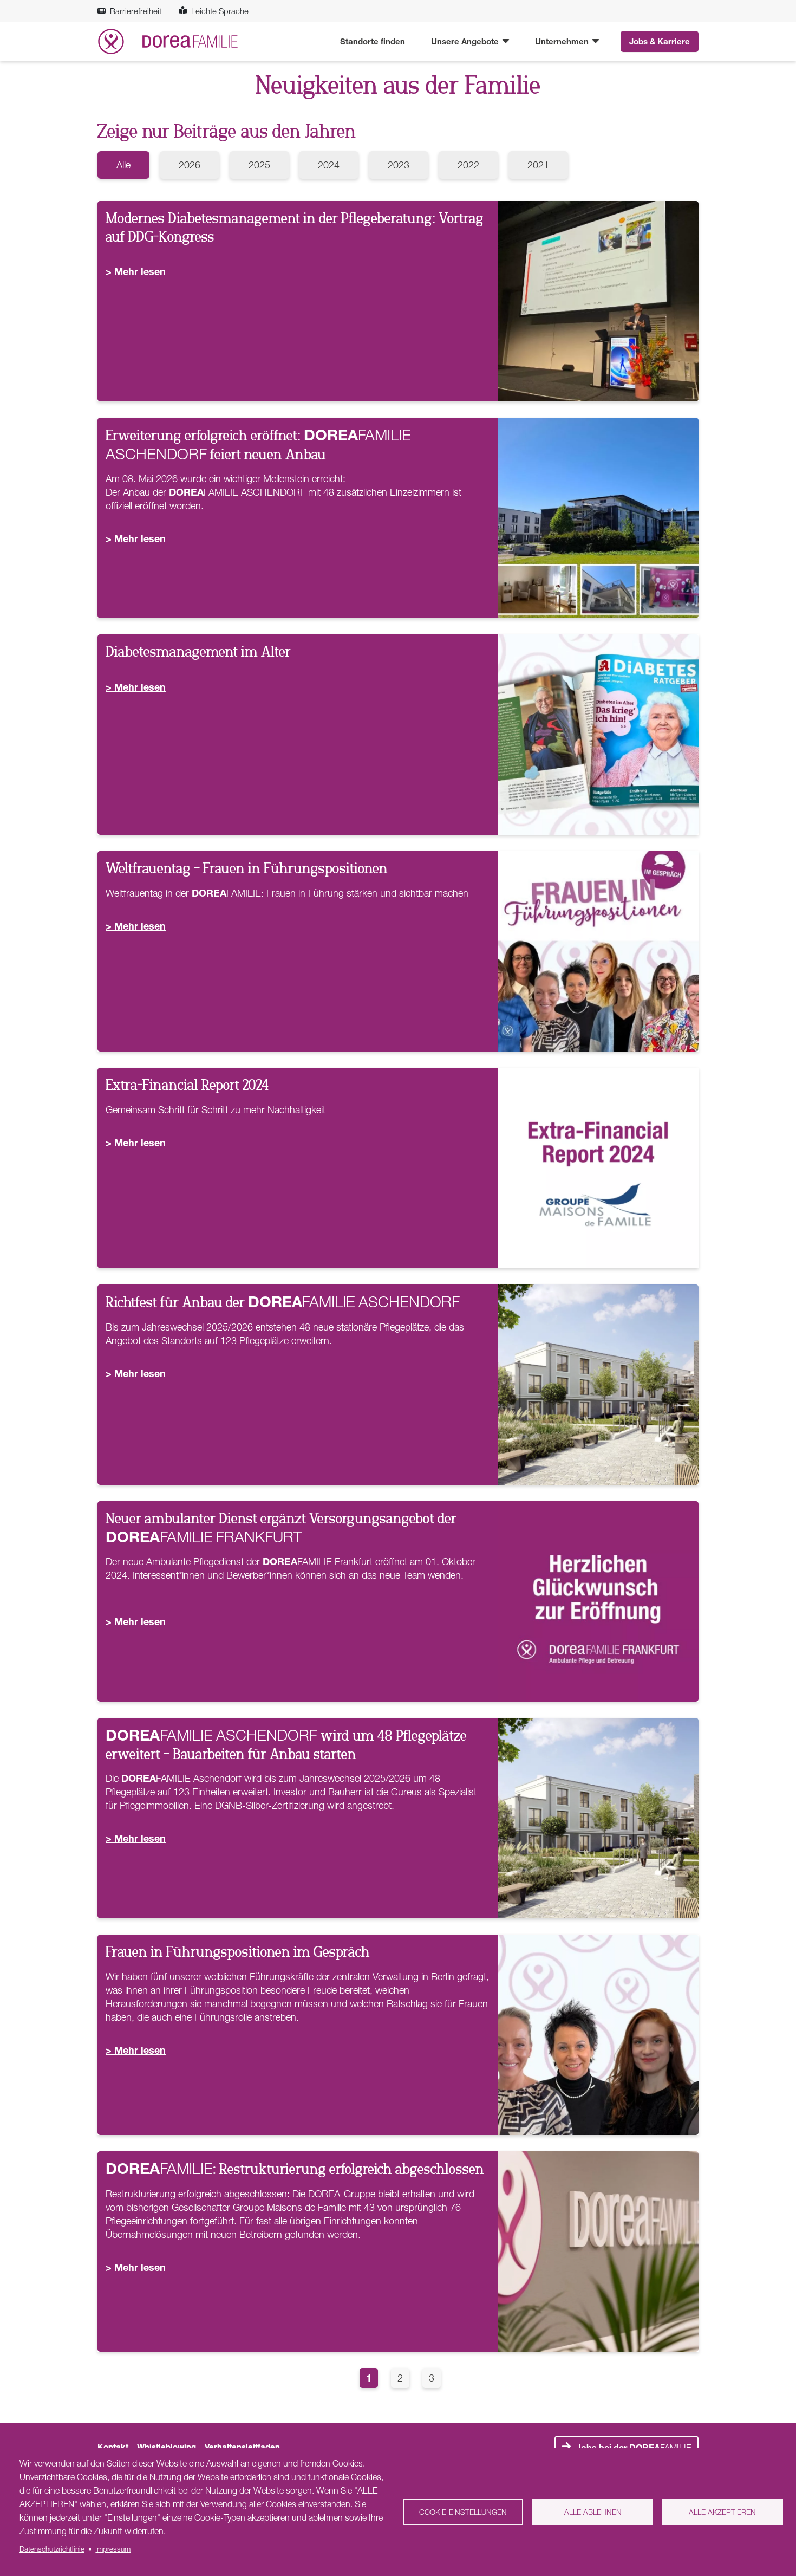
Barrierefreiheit (136, 11)
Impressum (113, 2549)
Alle (123, 165)
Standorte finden (373, 41)
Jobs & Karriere (660, 41)
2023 (399, 165)
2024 (329, 165)
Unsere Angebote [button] (466, 41)
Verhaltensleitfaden (242, 2447)
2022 (468, 165)
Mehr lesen (140, 271)
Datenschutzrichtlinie (52, 2549)
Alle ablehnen (593, 2512)
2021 (538, 165)
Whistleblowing (167, 2447)
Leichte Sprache (220, 11)
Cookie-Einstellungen (463, 2512)
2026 (190, 165)
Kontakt (113, 2447)
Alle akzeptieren (722, 2512)
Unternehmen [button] (563, 41)
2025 (259, 165)
